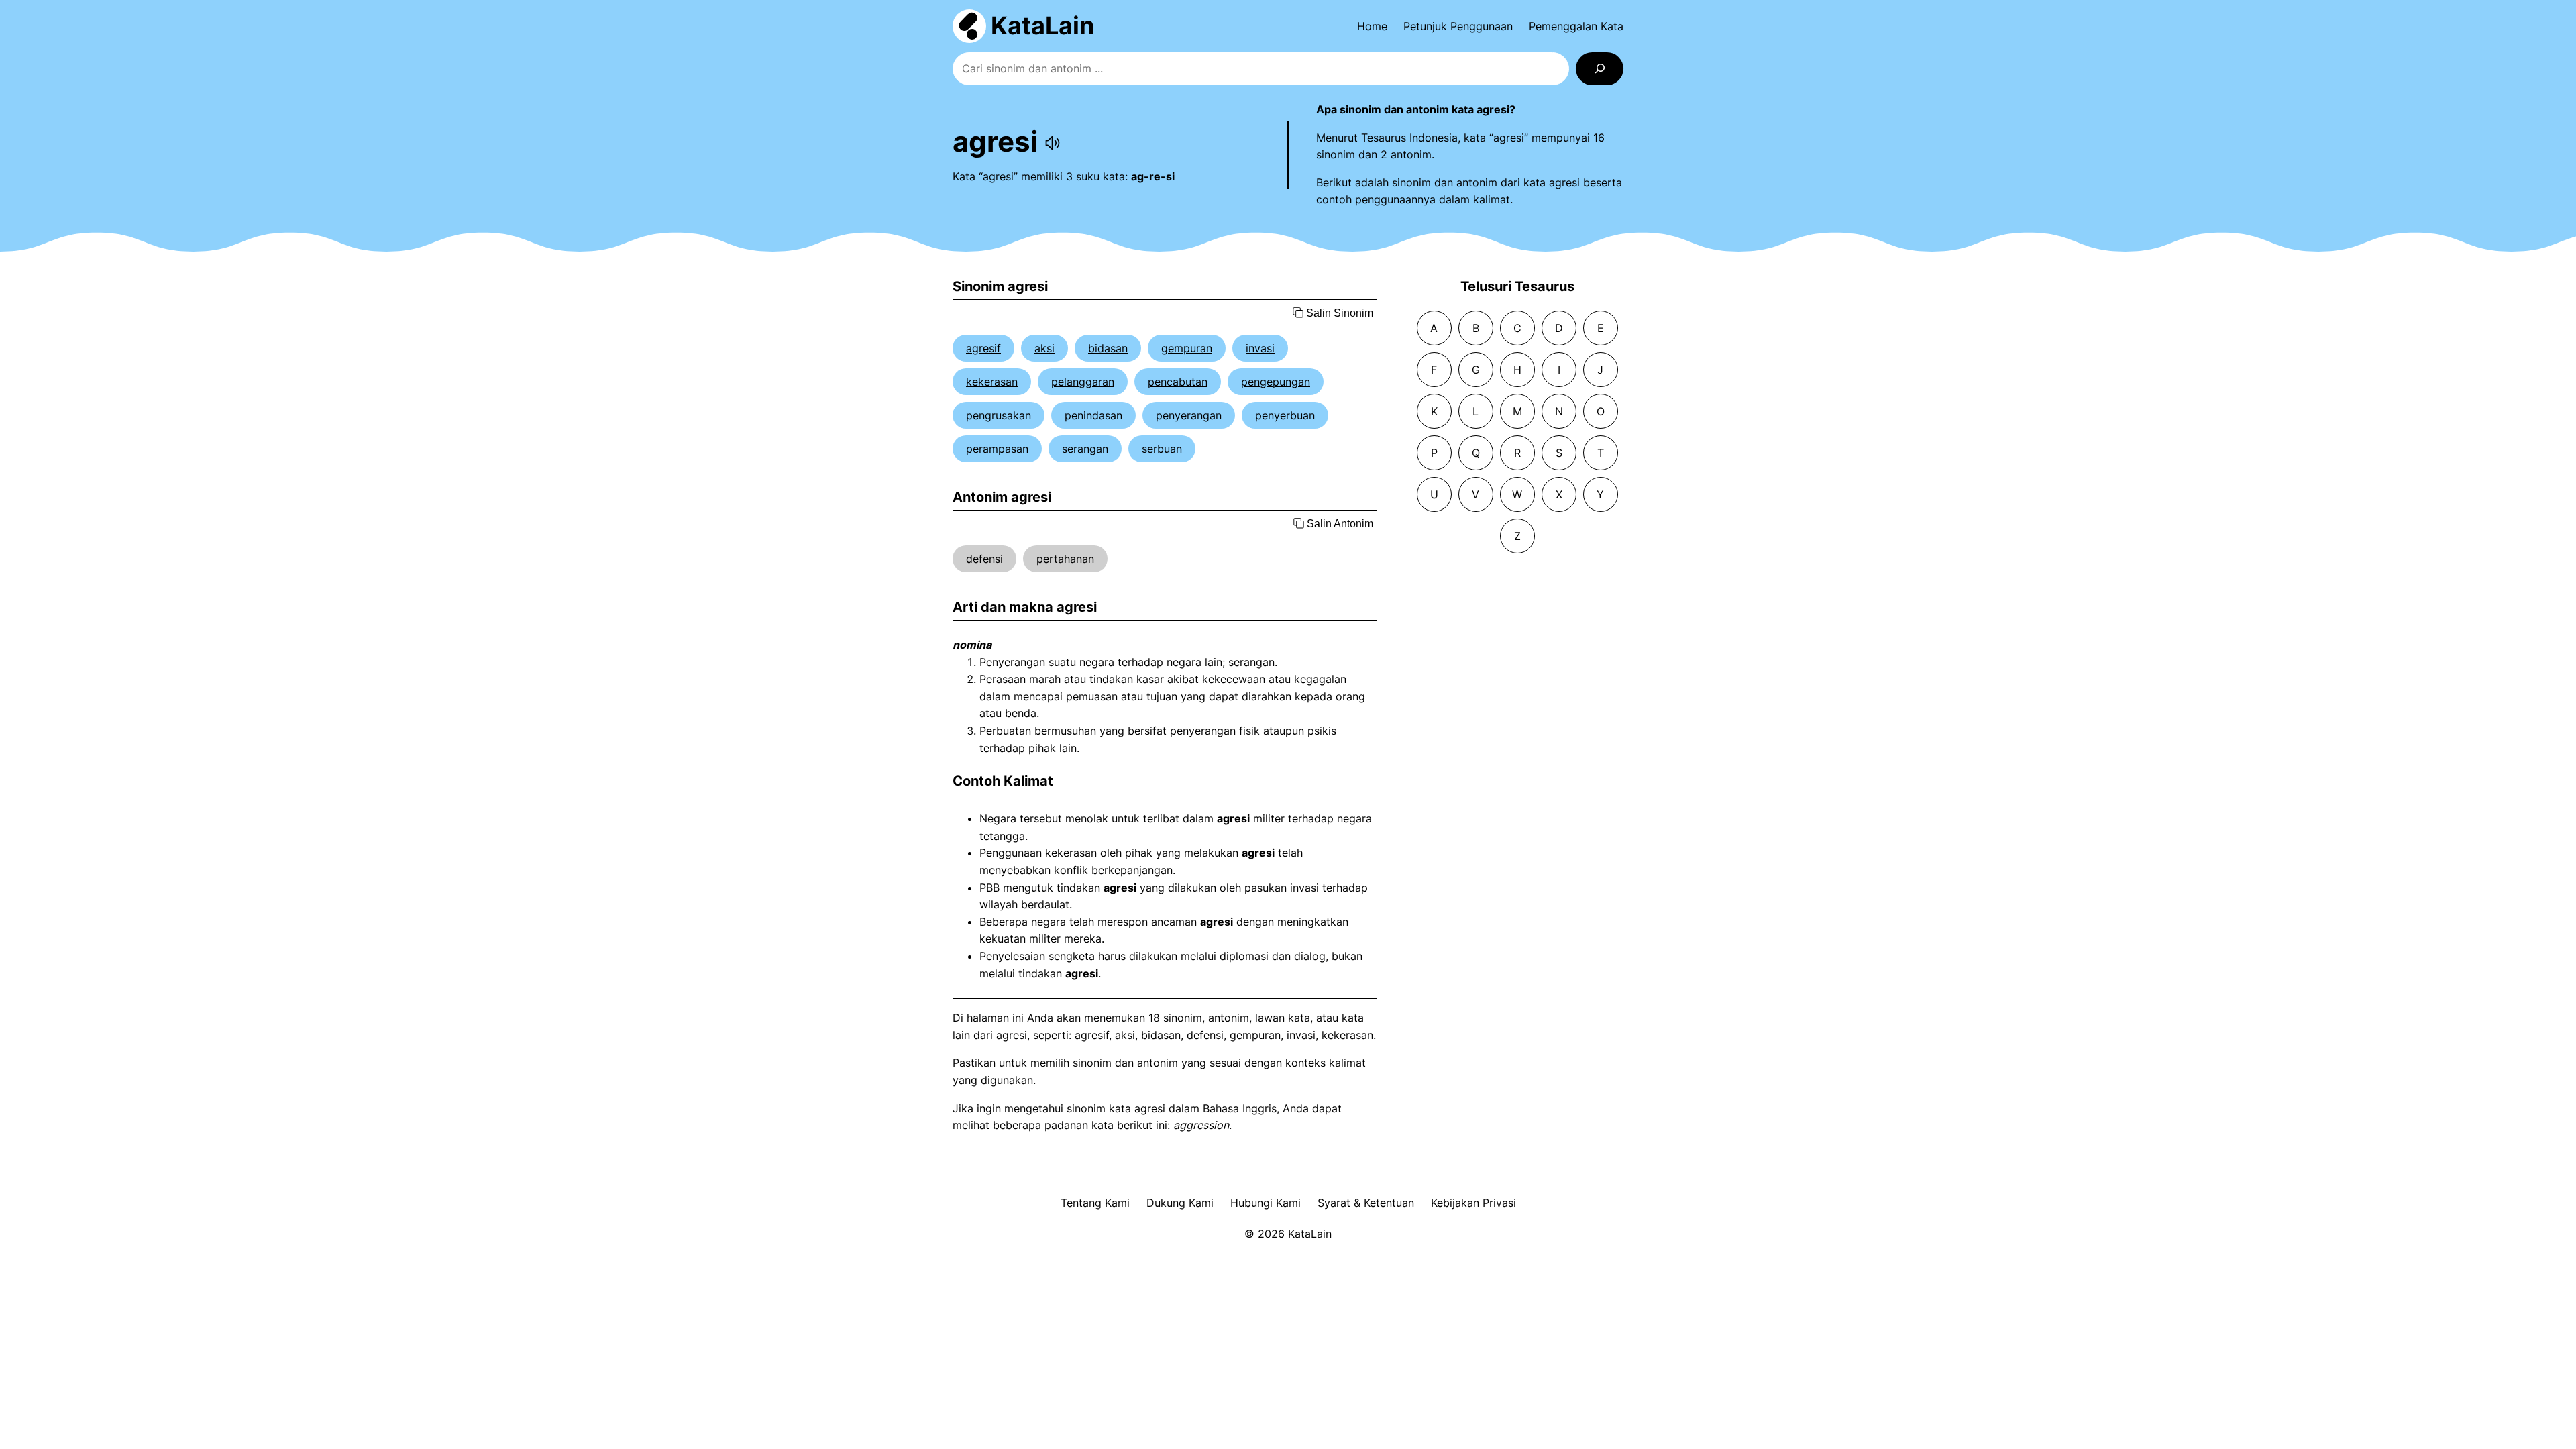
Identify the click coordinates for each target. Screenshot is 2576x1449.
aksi (1044, 348)
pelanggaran (1083, 382)
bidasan (1108, 348)
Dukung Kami (1180, 1203)
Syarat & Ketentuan (1366, 1203)
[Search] (1600, 69)
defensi (984, 559)
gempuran (1187, 348)
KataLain (1042, 25)
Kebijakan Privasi (1473, 1203)
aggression (1201, 1125)
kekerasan (992, 382)
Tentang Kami (1095, 1203)
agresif (983, 348)
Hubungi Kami (1266, 1203)
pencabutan (1178, 382)
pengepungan (1276, 382)
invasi (1260, 348)
